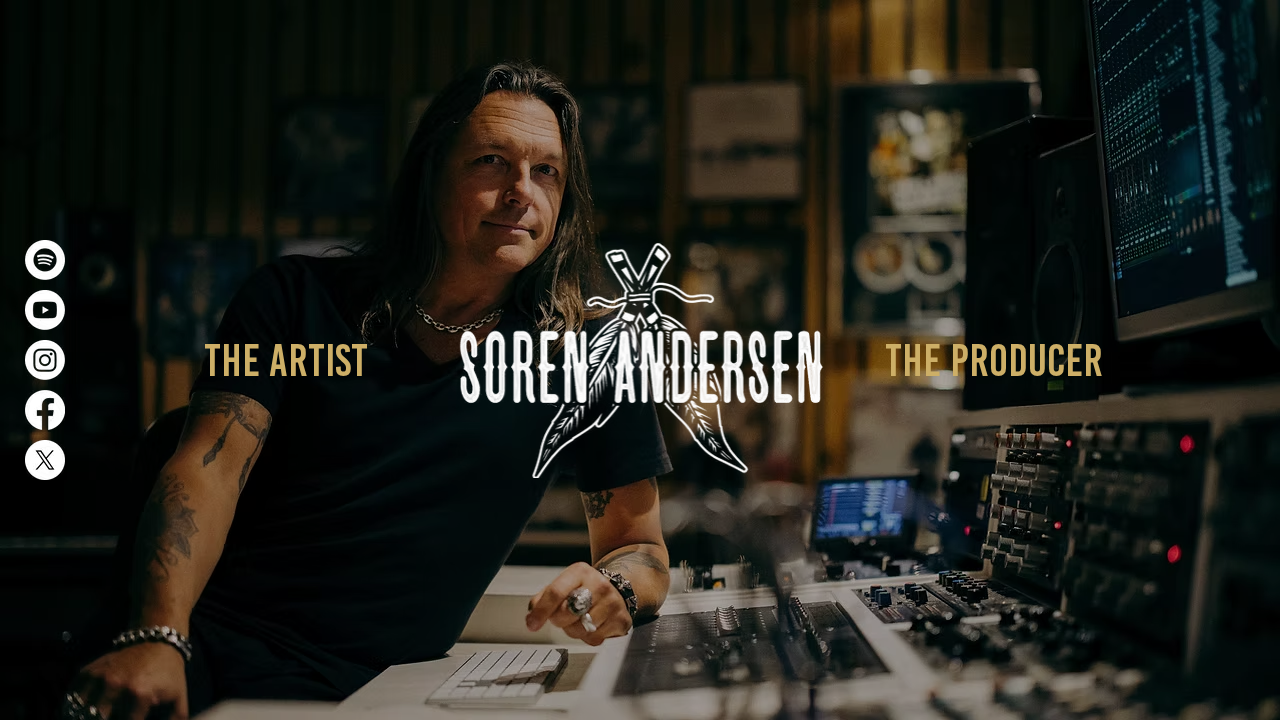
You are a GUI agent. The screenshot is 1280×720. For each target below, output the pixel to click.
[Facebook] (45, 410)
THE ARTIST (286, 360)
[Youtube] (45, 310)
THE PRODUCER (994, 360)
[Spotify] (45, 260)
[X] (45, 460)
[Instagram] (45, 360)
